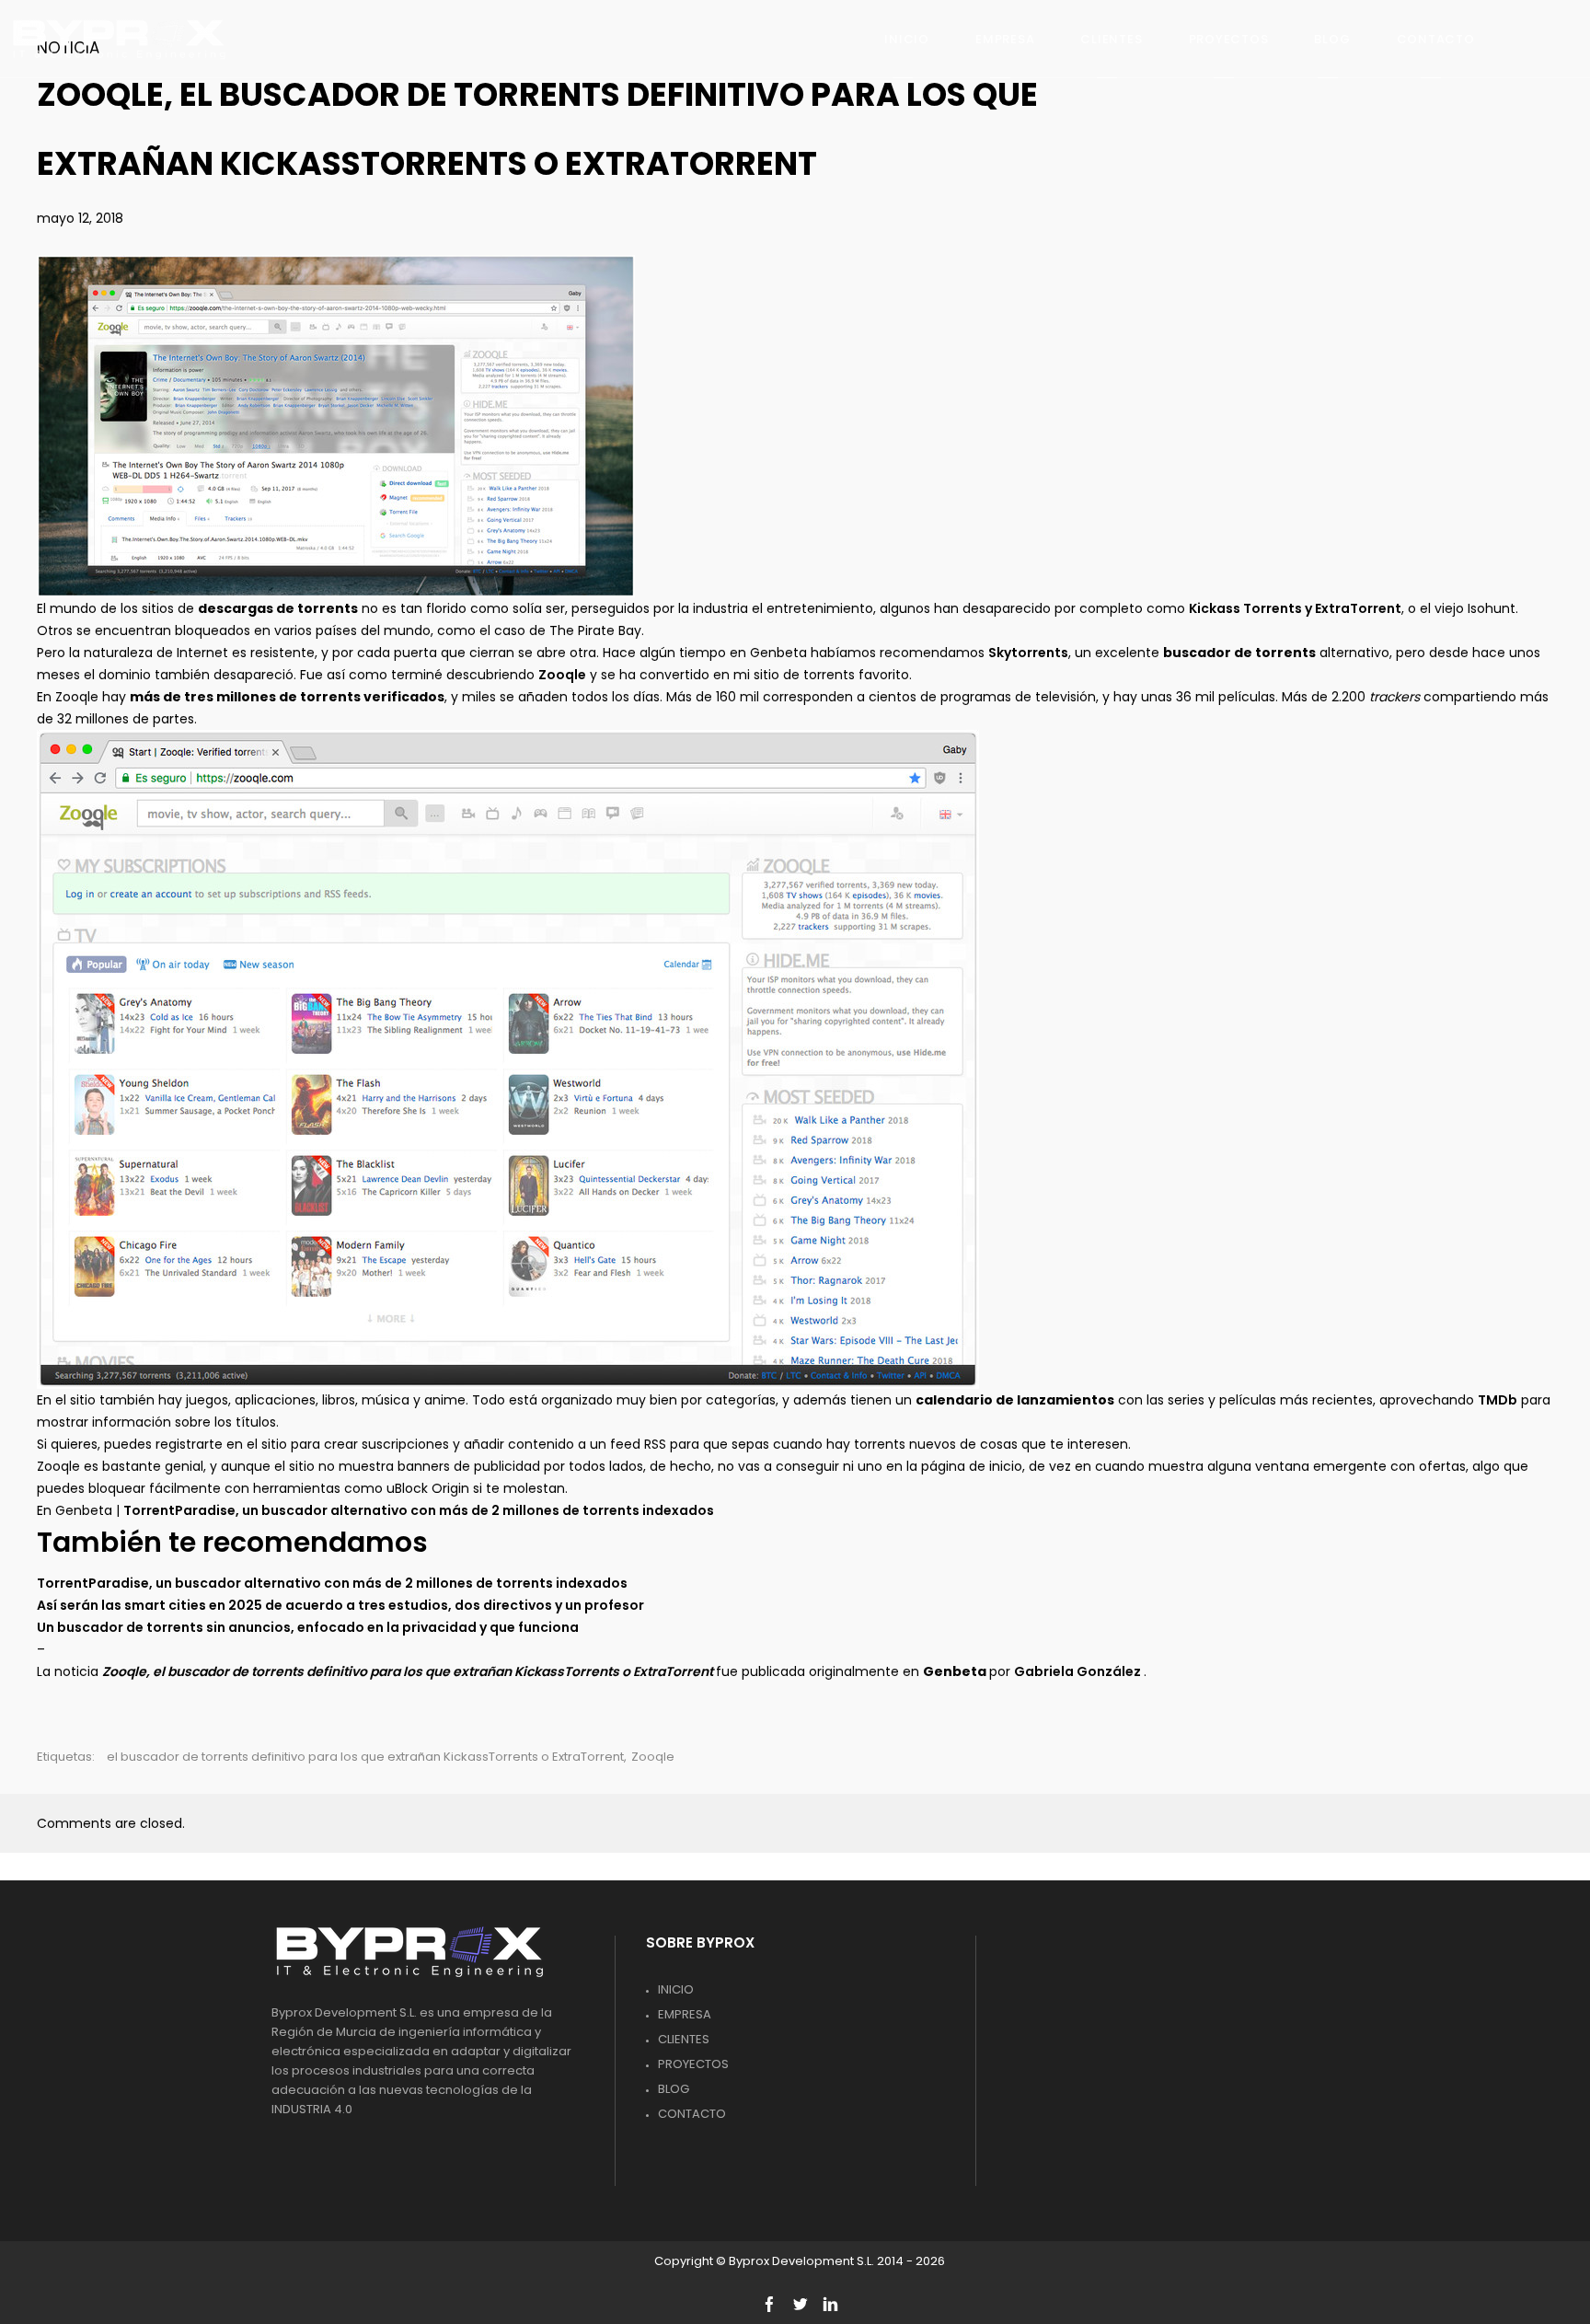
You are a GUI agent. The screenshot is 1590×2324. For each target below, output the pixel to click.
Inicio (676, 1989)
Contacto (692, 2114)
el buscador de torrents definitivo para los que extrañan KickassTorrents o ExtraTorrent (365, 1757)
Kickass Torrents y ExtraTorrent (1295, 608)
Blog (674, 2089)
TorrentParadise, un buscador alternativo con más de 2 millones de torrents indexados (419, 1510)
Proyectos (693, 2064)
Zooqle (562, 675)
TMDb (1498, 1400)
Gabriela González (1079, 1671)
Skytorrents (1028, 653)
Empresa (685, 2014)
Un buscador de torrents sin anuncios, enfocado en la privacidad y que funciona (308, 1627)
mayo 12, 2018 (80, 218)
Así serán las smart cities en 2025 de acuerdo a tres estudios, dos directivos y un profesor (340, 1605)
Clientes (684, 2039)
